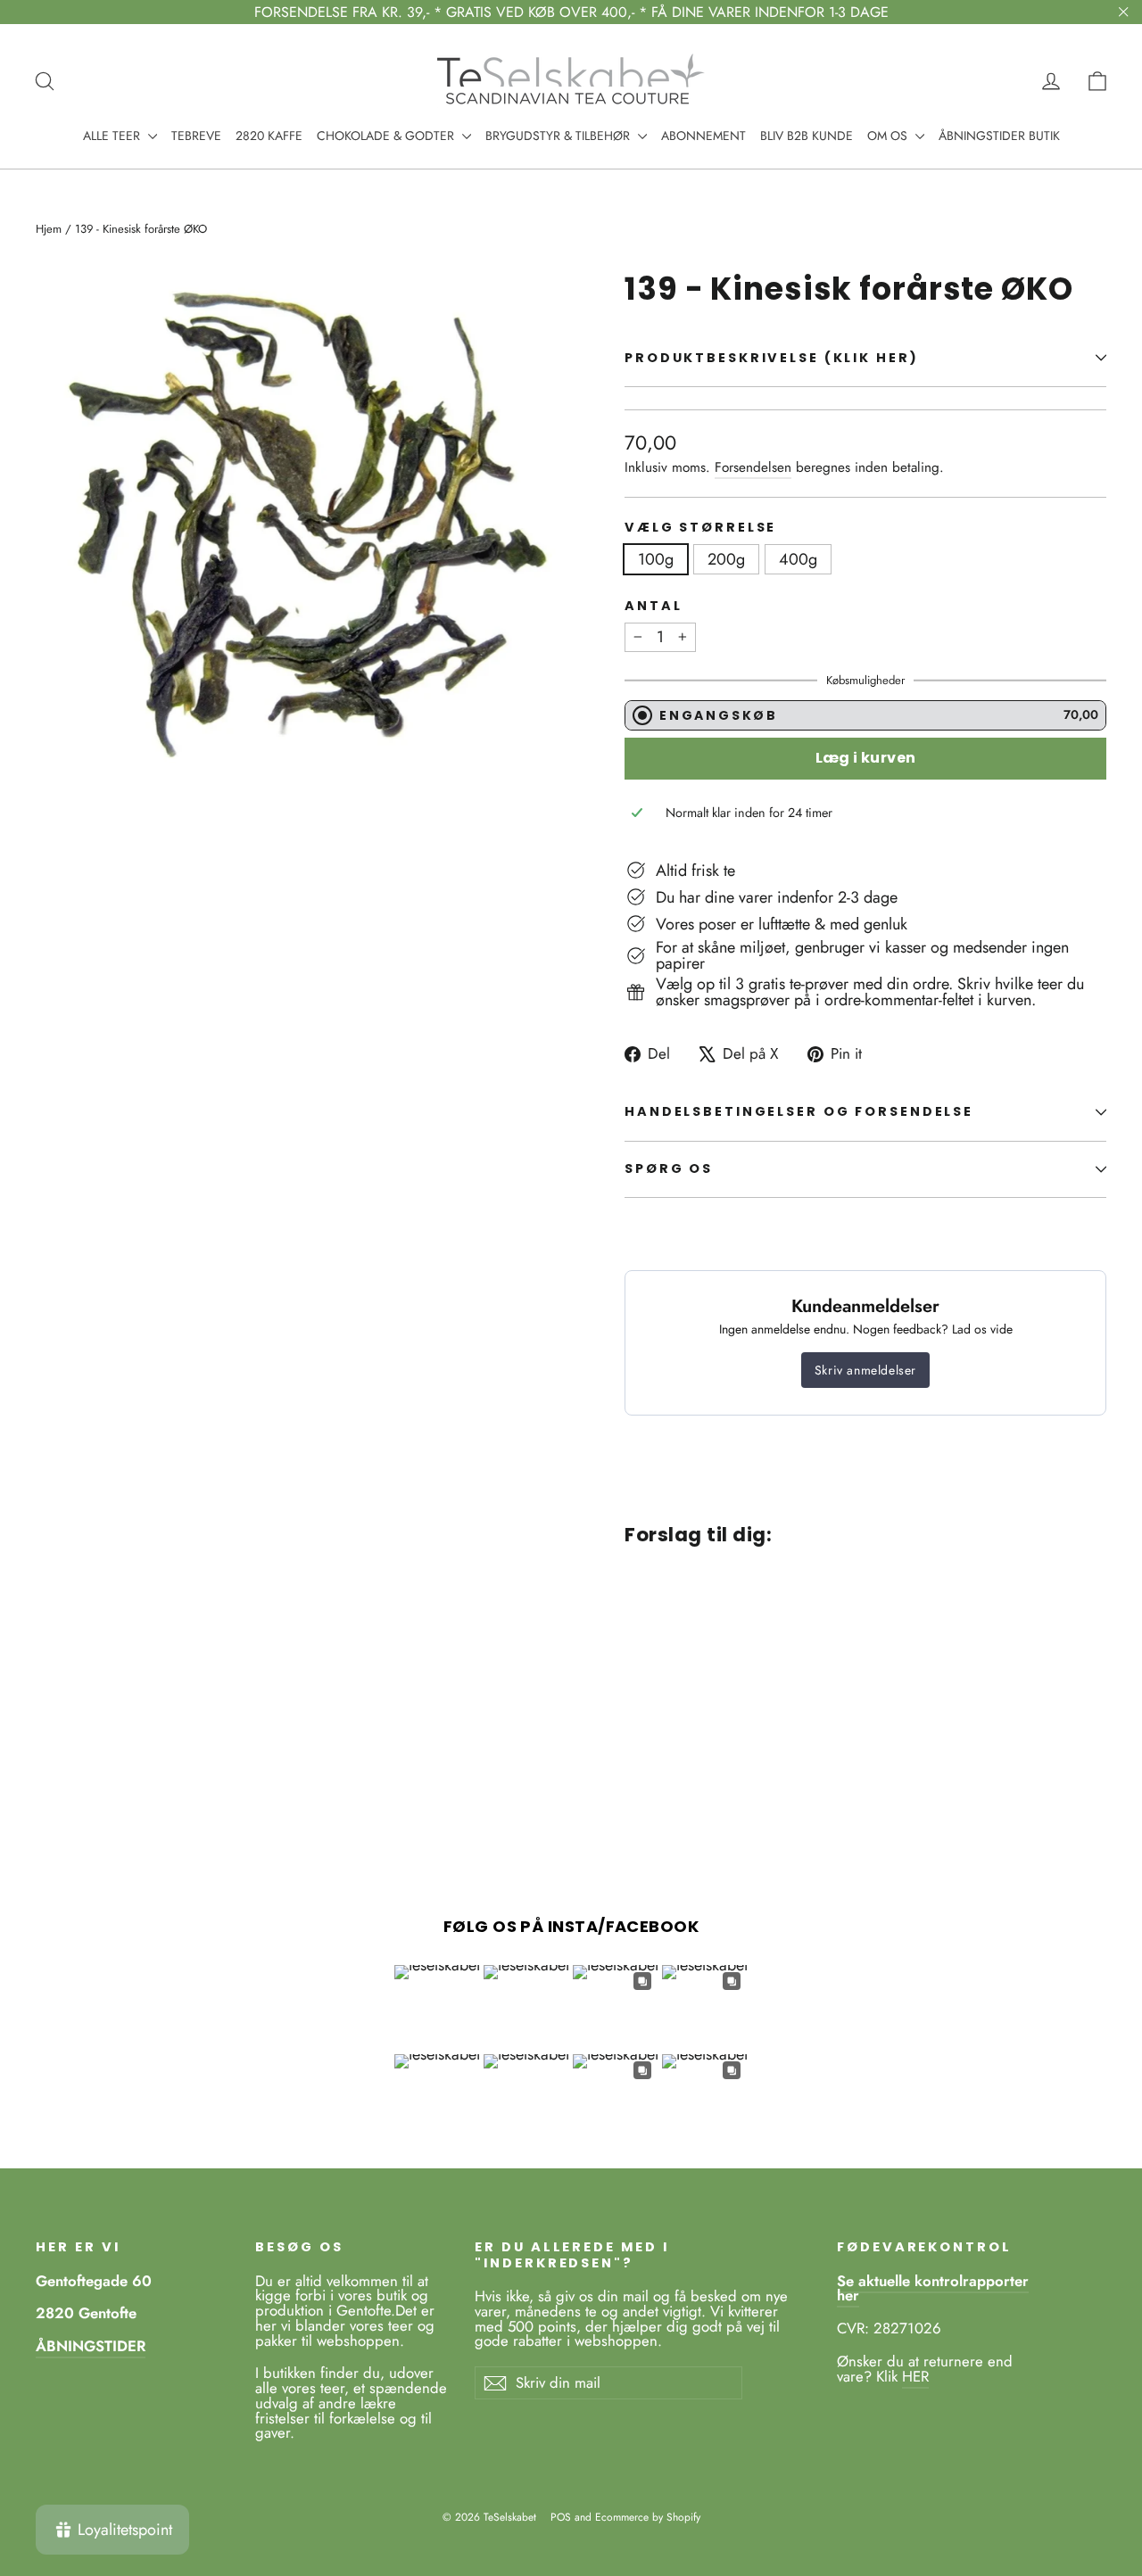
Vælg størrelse (700, 528)
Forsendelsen (753, 467)
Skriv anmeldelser (865, 1370)
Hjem (49, 229)
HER (915, 2376)
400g (798, 559)
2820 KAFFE (269, 136)
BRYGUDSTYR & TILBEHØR (559, 136)
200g (726, 559)
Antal (653, 606)
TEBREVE (196, 136)
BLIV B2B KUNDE (807, 136)
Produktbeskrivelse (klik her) (772, 358)
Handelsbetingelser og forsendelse (799, 1111)
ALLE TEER (113, 136)
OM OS (889, 136)
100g (656, 559)
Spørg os (669, 1168)
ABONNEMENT (703, 136)
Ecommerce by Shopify (648, 2517)
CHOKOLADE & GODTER (387, 136)
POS (561, 2517)
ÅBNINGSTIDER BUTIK (999, 136)
